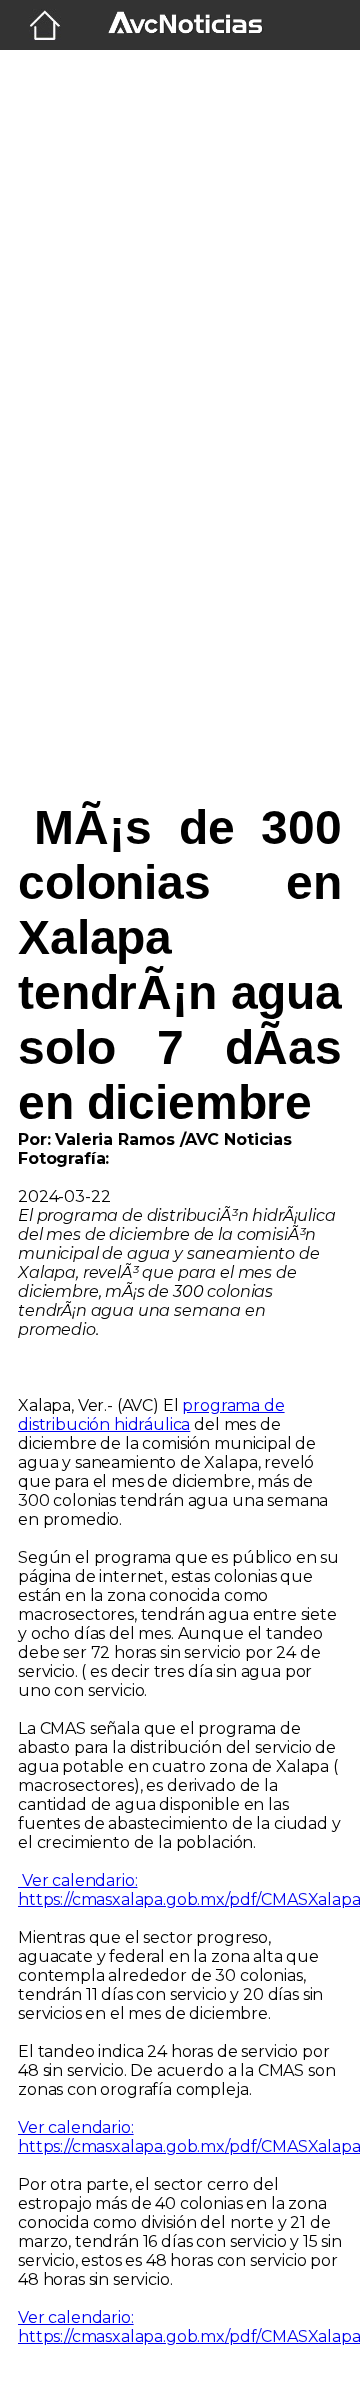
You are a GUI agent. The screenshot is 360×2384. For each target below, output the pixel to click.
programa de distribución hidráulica (151, 1415)
